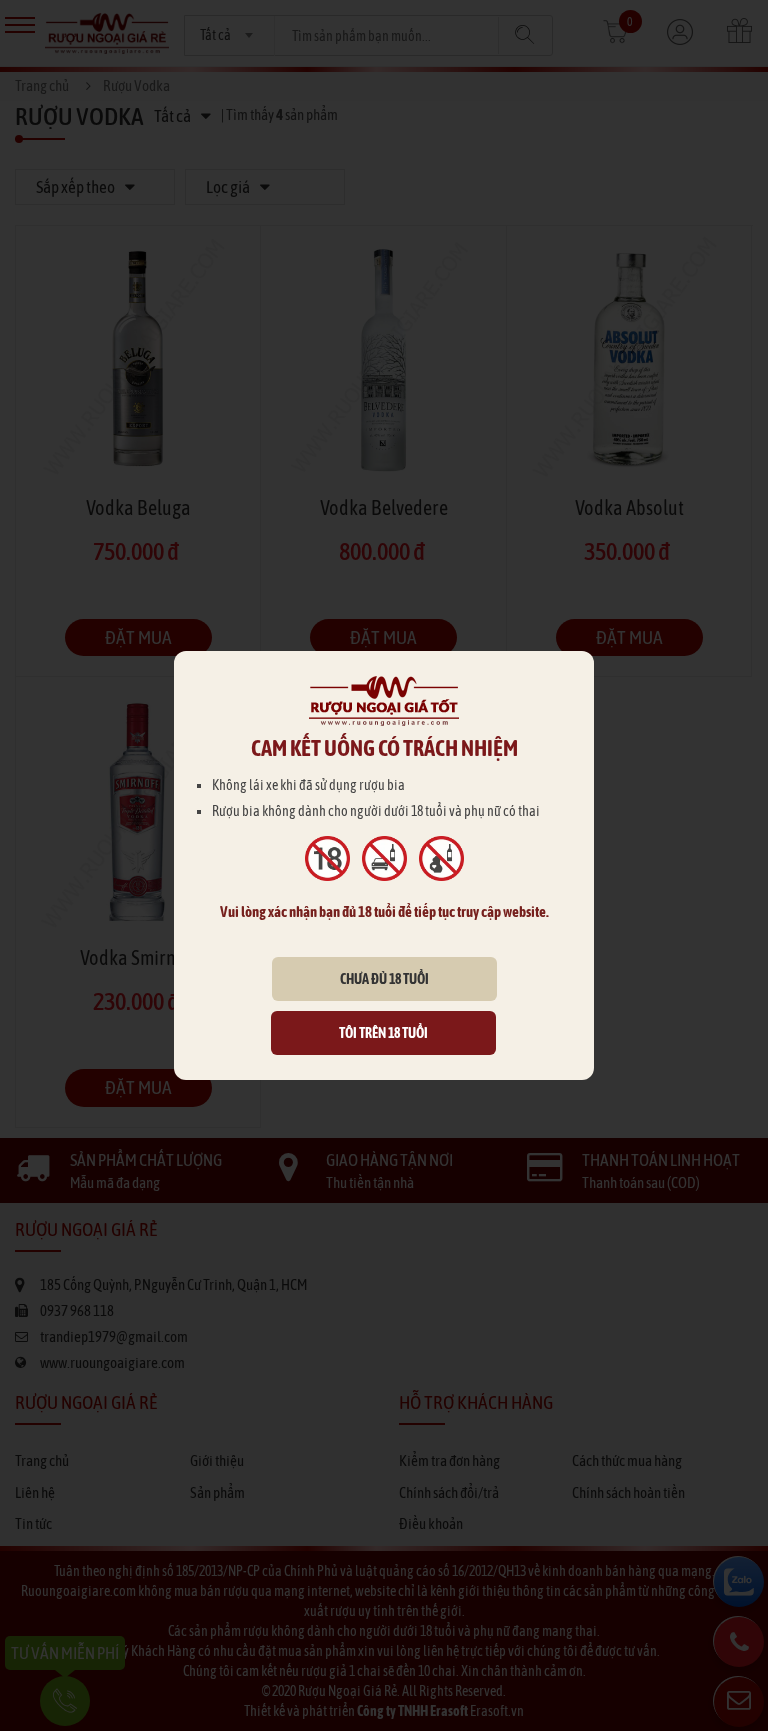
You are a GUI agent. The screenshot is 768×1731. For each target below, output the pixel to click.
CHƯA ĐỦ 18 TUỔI (384, 979)
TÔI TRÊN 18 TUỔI (383, 1033)
